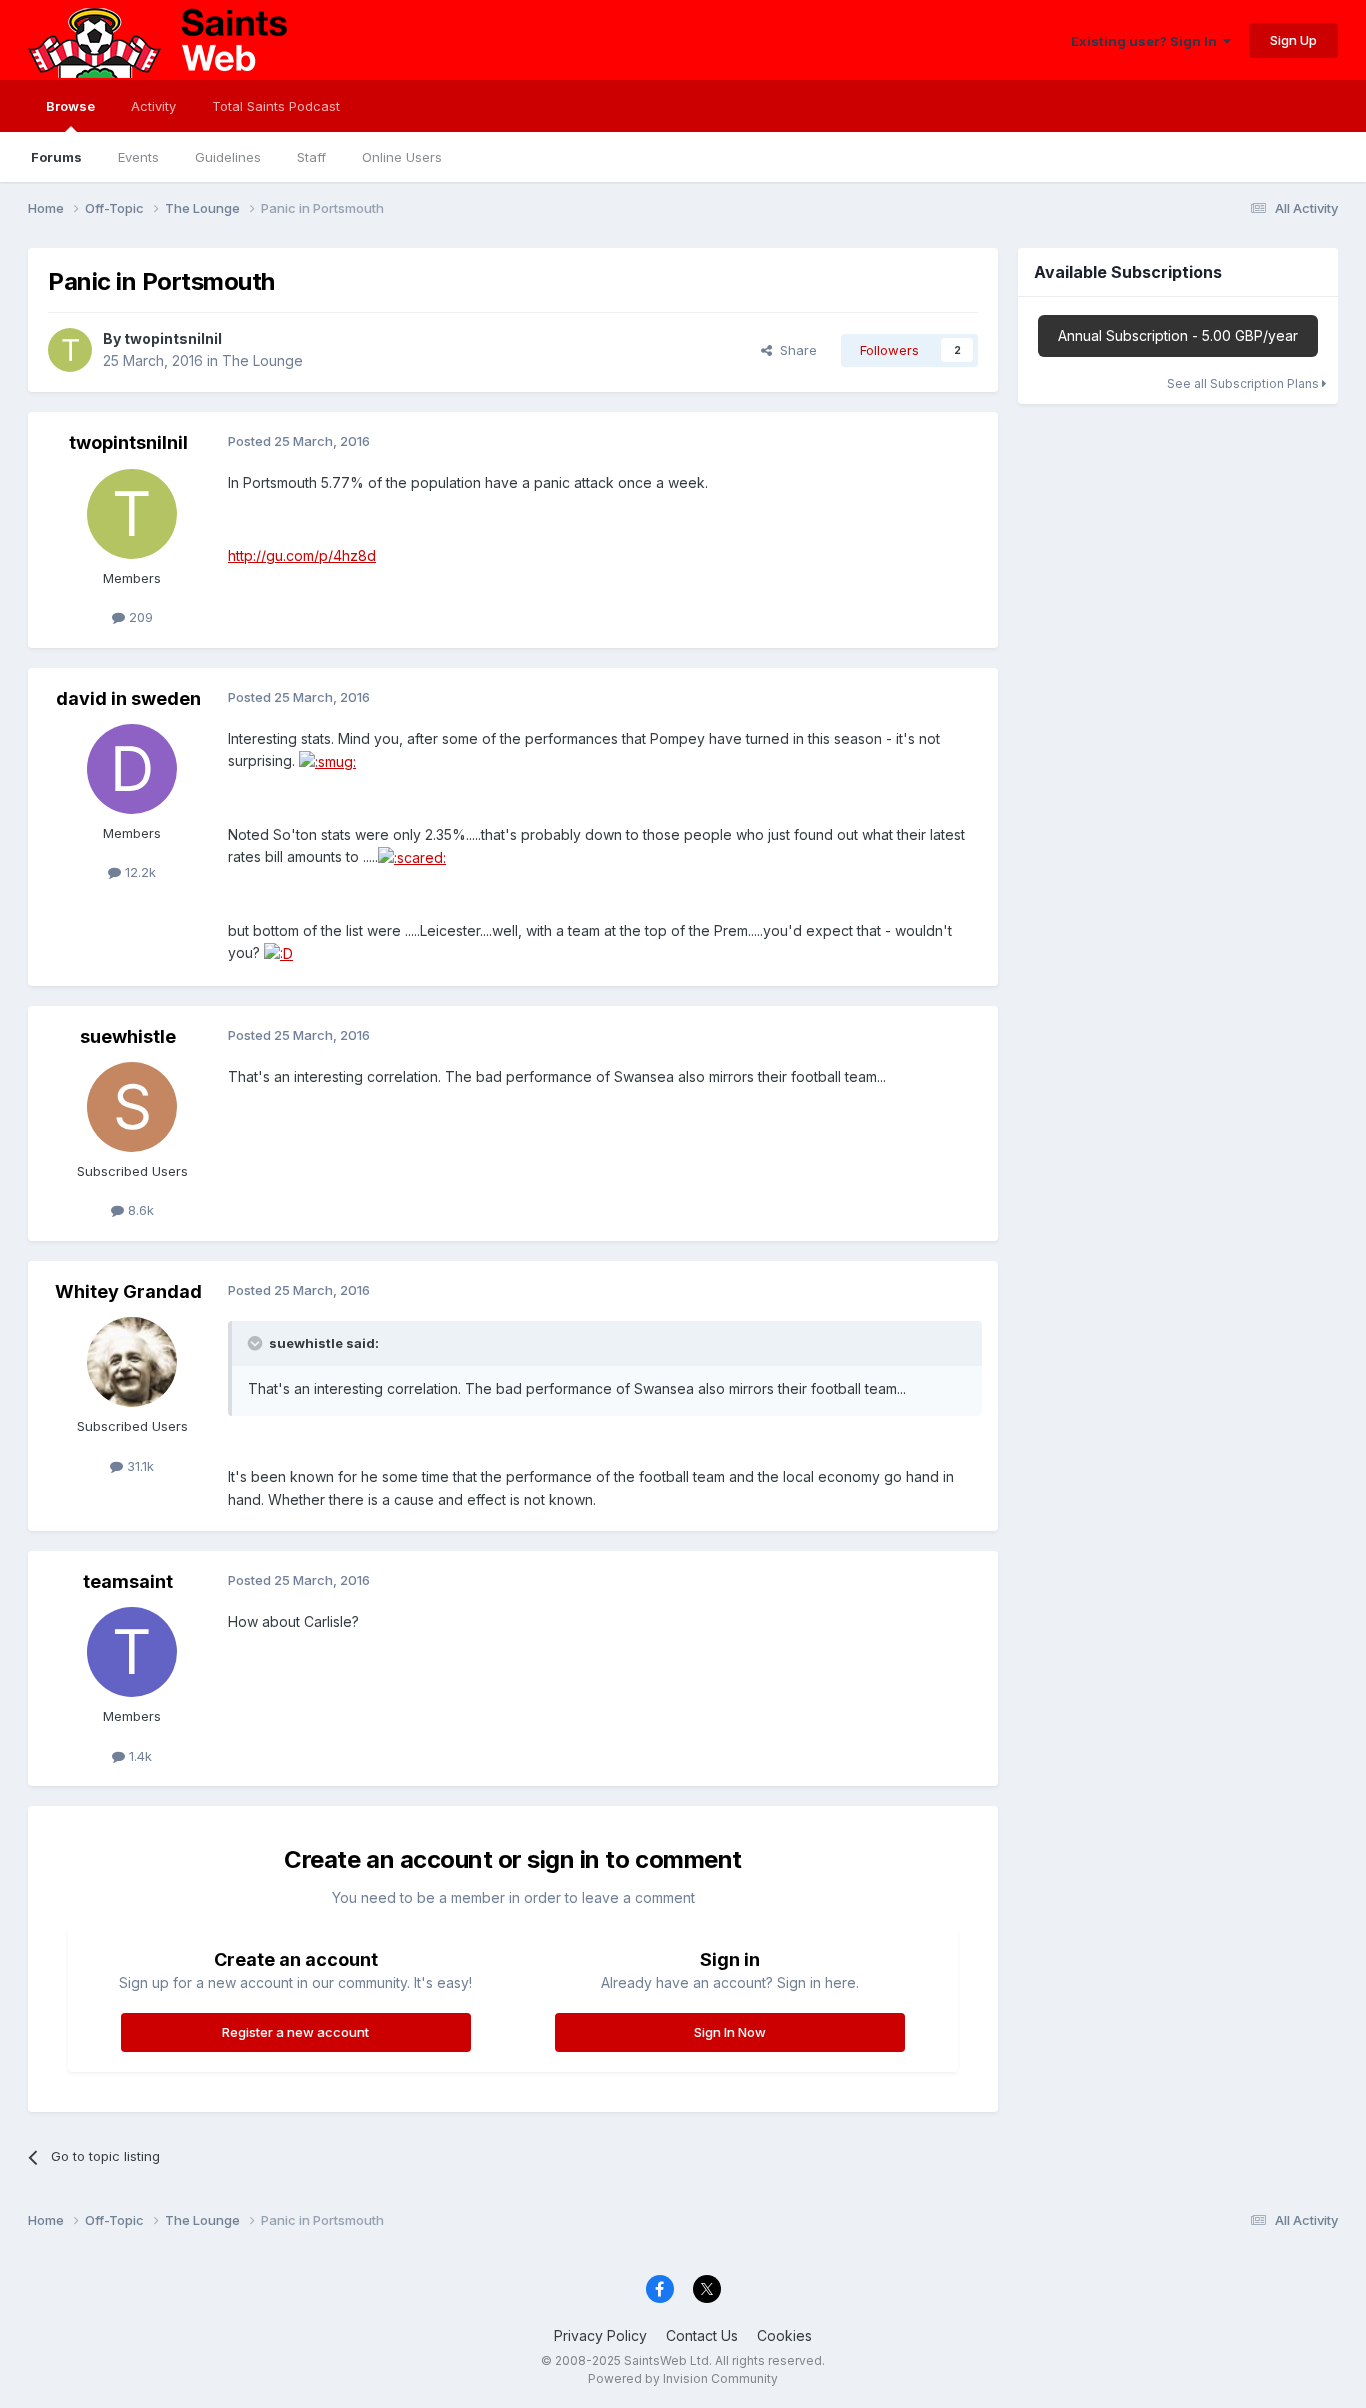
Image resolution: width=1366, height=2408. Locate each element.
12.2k (138, 872)
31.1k (138, 1466)
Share (794, 350)
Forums (56, 157)
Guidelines (228, 157)
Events (138, 157)
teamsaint (128, 1581)
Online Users (402, 157)
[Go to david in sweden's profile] (132, 769)
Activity (153, 106)
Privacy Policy (600, 2335)
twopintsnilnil (173, 338)
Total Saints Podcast (276, 106)
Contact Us (702, 2335)
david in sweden (128, 698)
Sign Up (1293, 40)
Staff (311, 157)
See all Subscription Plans (1244, 383)
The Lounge (262, 360)
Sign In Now (730, 2032)
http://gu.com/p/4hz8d (302, 555)
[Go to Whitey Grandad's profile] (132, 1362)
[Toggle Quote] (257, 1343)
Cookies (784, 2335)
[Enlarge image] (327, 760)
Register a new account (295, 2032)
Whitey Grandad (128, 1291)
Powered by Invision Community (683, 2378)
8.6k (139, 1210)
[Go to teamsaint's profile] (132, 1652)
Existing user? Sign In (1147, 41)
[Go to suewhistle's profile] (132, 1107)
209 (139, 617)
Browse (70, 106)
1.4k (138, 1756)
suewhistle (128, 1036)
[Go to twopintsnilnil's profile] (70, 350)
